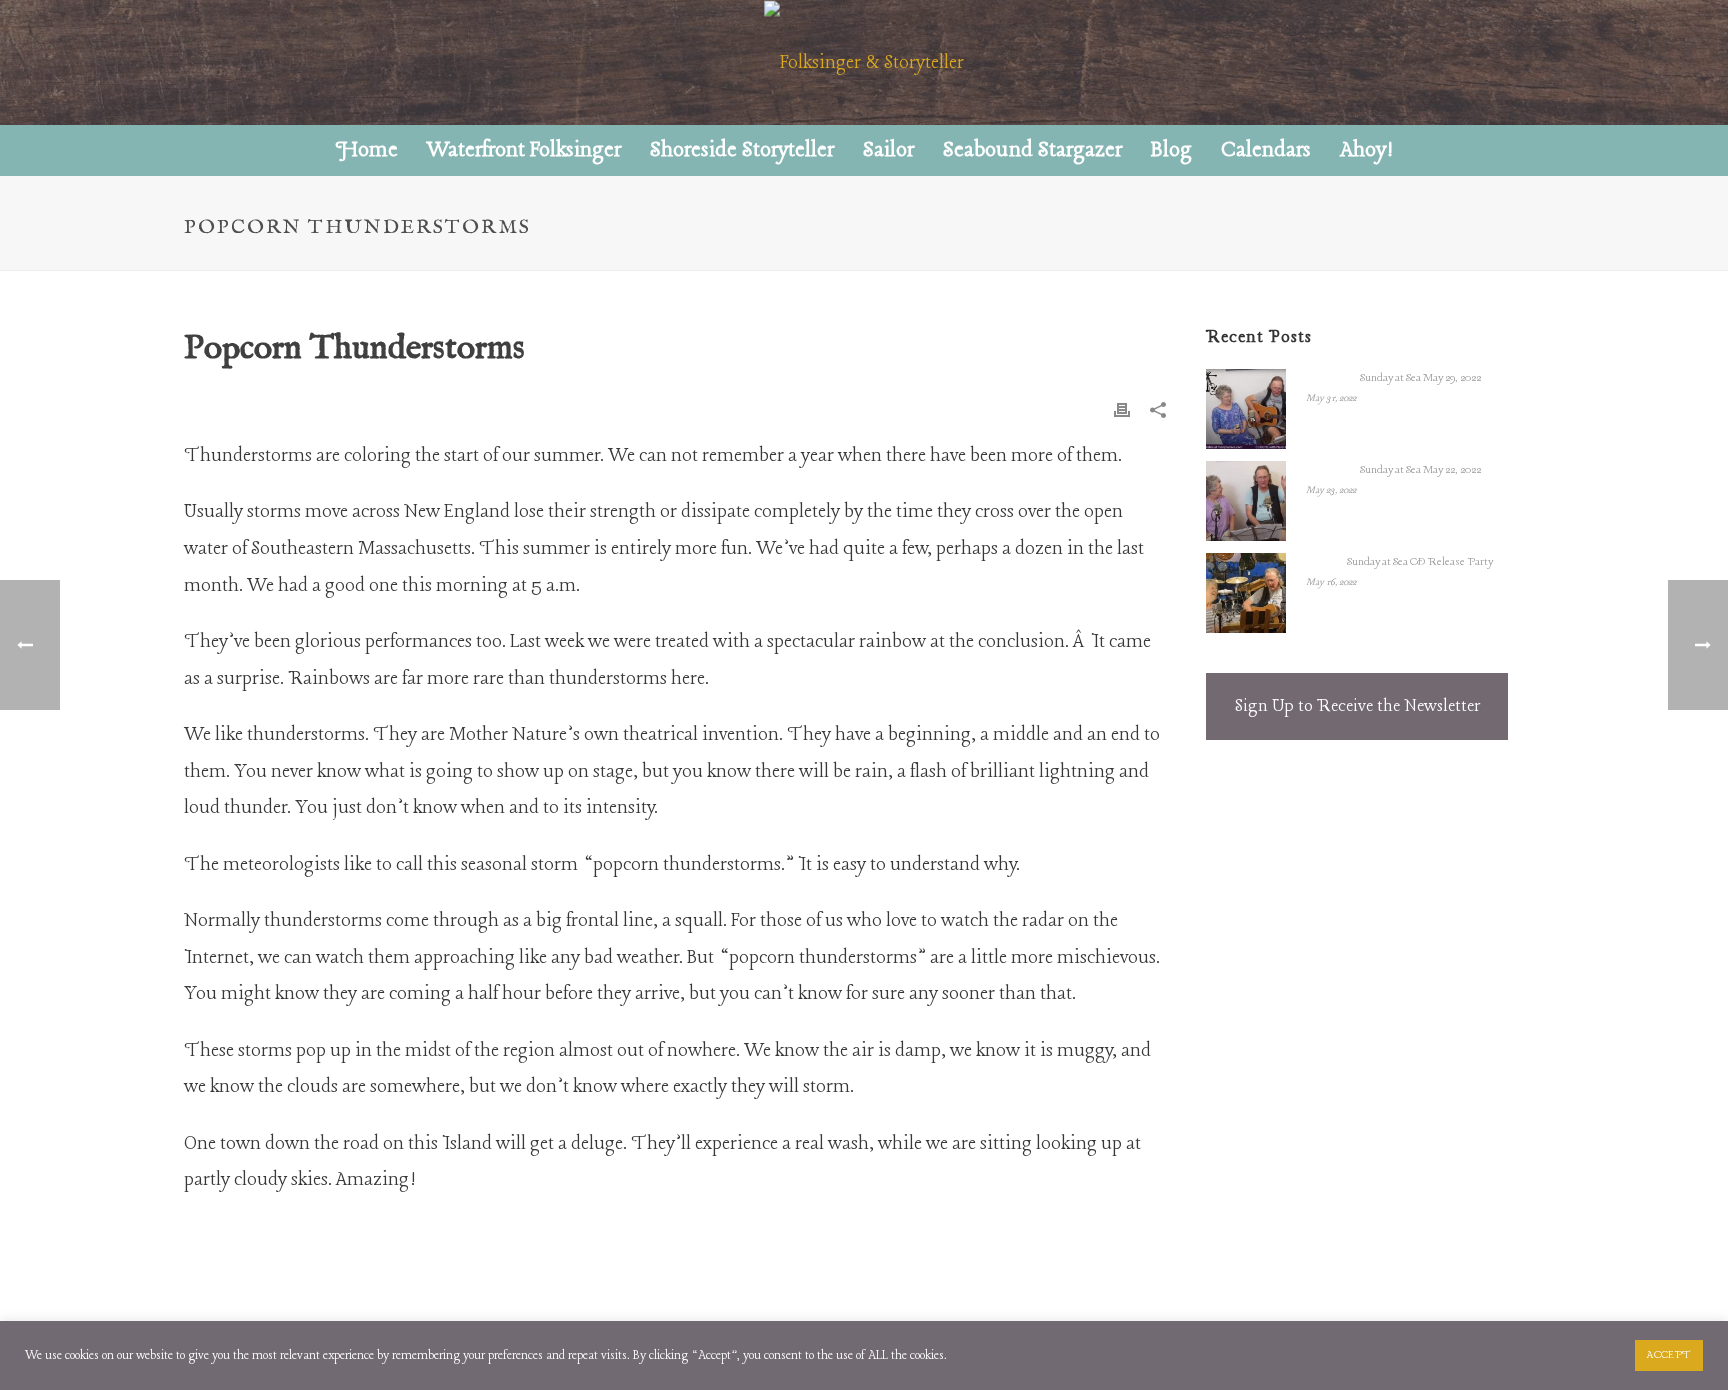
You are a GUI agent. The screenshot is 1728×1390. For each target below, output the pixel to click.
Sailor (888, 150)
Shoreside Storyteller (742, 150)
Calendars (1266, 150)
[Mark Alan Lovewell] (864, 62)
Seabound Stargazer (1032, 150)
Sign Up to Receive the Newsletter (1357, 706)
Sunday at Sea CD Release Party (1420, 562)
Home (367, 150)
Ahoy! (1366, 150)
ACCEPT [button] (1669, 1355)
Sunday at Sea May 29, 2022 (1420, 378)
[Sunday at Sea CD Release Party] (1246, 593)
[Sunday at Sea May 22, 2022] (1246, 501)
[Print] (1122, 409)
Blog (1171, 150)
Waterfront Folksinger (524, 150)
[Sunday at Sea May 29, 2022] (1246, 409)
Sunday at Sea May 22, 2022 (1420, 470)
